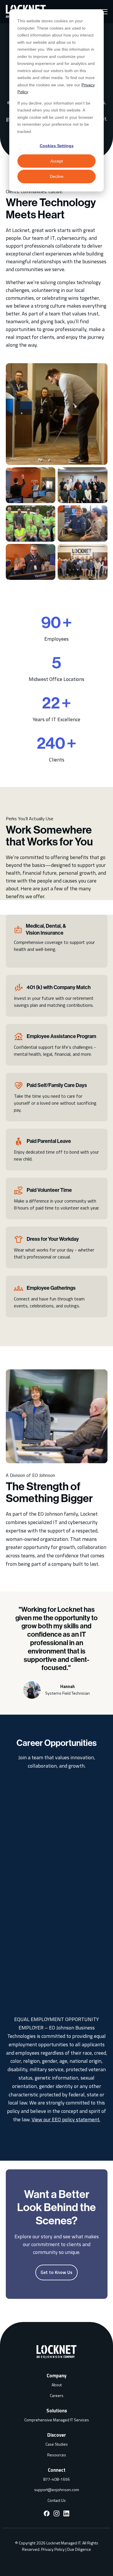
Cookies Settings (57, 146)
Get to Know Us (57, 2272)
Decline (57, 176)
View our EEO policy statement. (66, 2119)
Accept (57, 161)
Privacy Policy (53, 2549)
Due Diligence (79, 2549)
